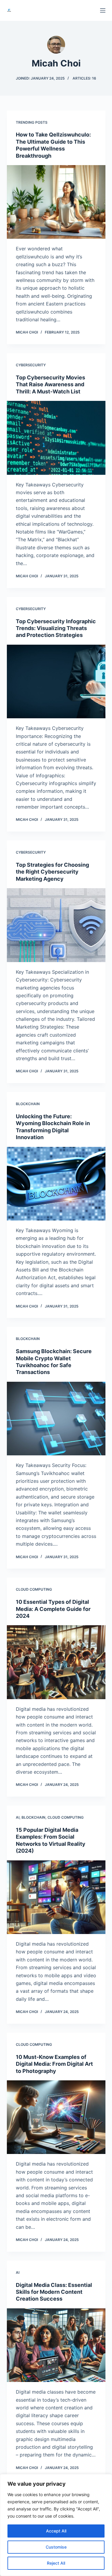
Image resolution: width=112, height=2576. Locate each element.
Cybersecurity (31, 365)
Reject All (56, 2563)
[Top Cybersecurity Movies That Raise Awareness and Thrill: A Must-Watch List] (56, 438)
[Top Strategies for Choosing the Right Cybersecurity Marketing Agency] (56, 925)
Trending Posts (32, 122)
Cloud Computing (34, 1589)
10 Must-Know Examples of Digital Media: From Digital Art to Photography (54, 2064)
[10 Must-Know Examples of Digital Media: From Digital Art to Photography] (56, 2117)
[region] (56, 2525)
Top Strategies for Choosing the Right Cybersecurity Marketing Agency (52, 872)
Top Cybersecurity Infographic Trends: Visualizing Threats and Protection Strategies (56, 628)
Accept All (56, 2531)
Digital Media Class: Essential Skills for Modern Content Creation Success (54, 2292)
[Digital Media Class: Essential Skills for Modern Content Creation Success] (56, 2345)
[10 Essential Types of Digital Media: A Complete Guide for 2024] (56, 1662)
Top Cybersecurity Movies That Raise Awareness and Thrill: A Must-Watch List (50, 384)
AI (18, 1817)
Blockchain (28, 1104)
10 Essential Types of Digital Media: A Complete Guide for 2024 (53, 1609)
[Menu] (103, 10)
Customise (56, 2547)
